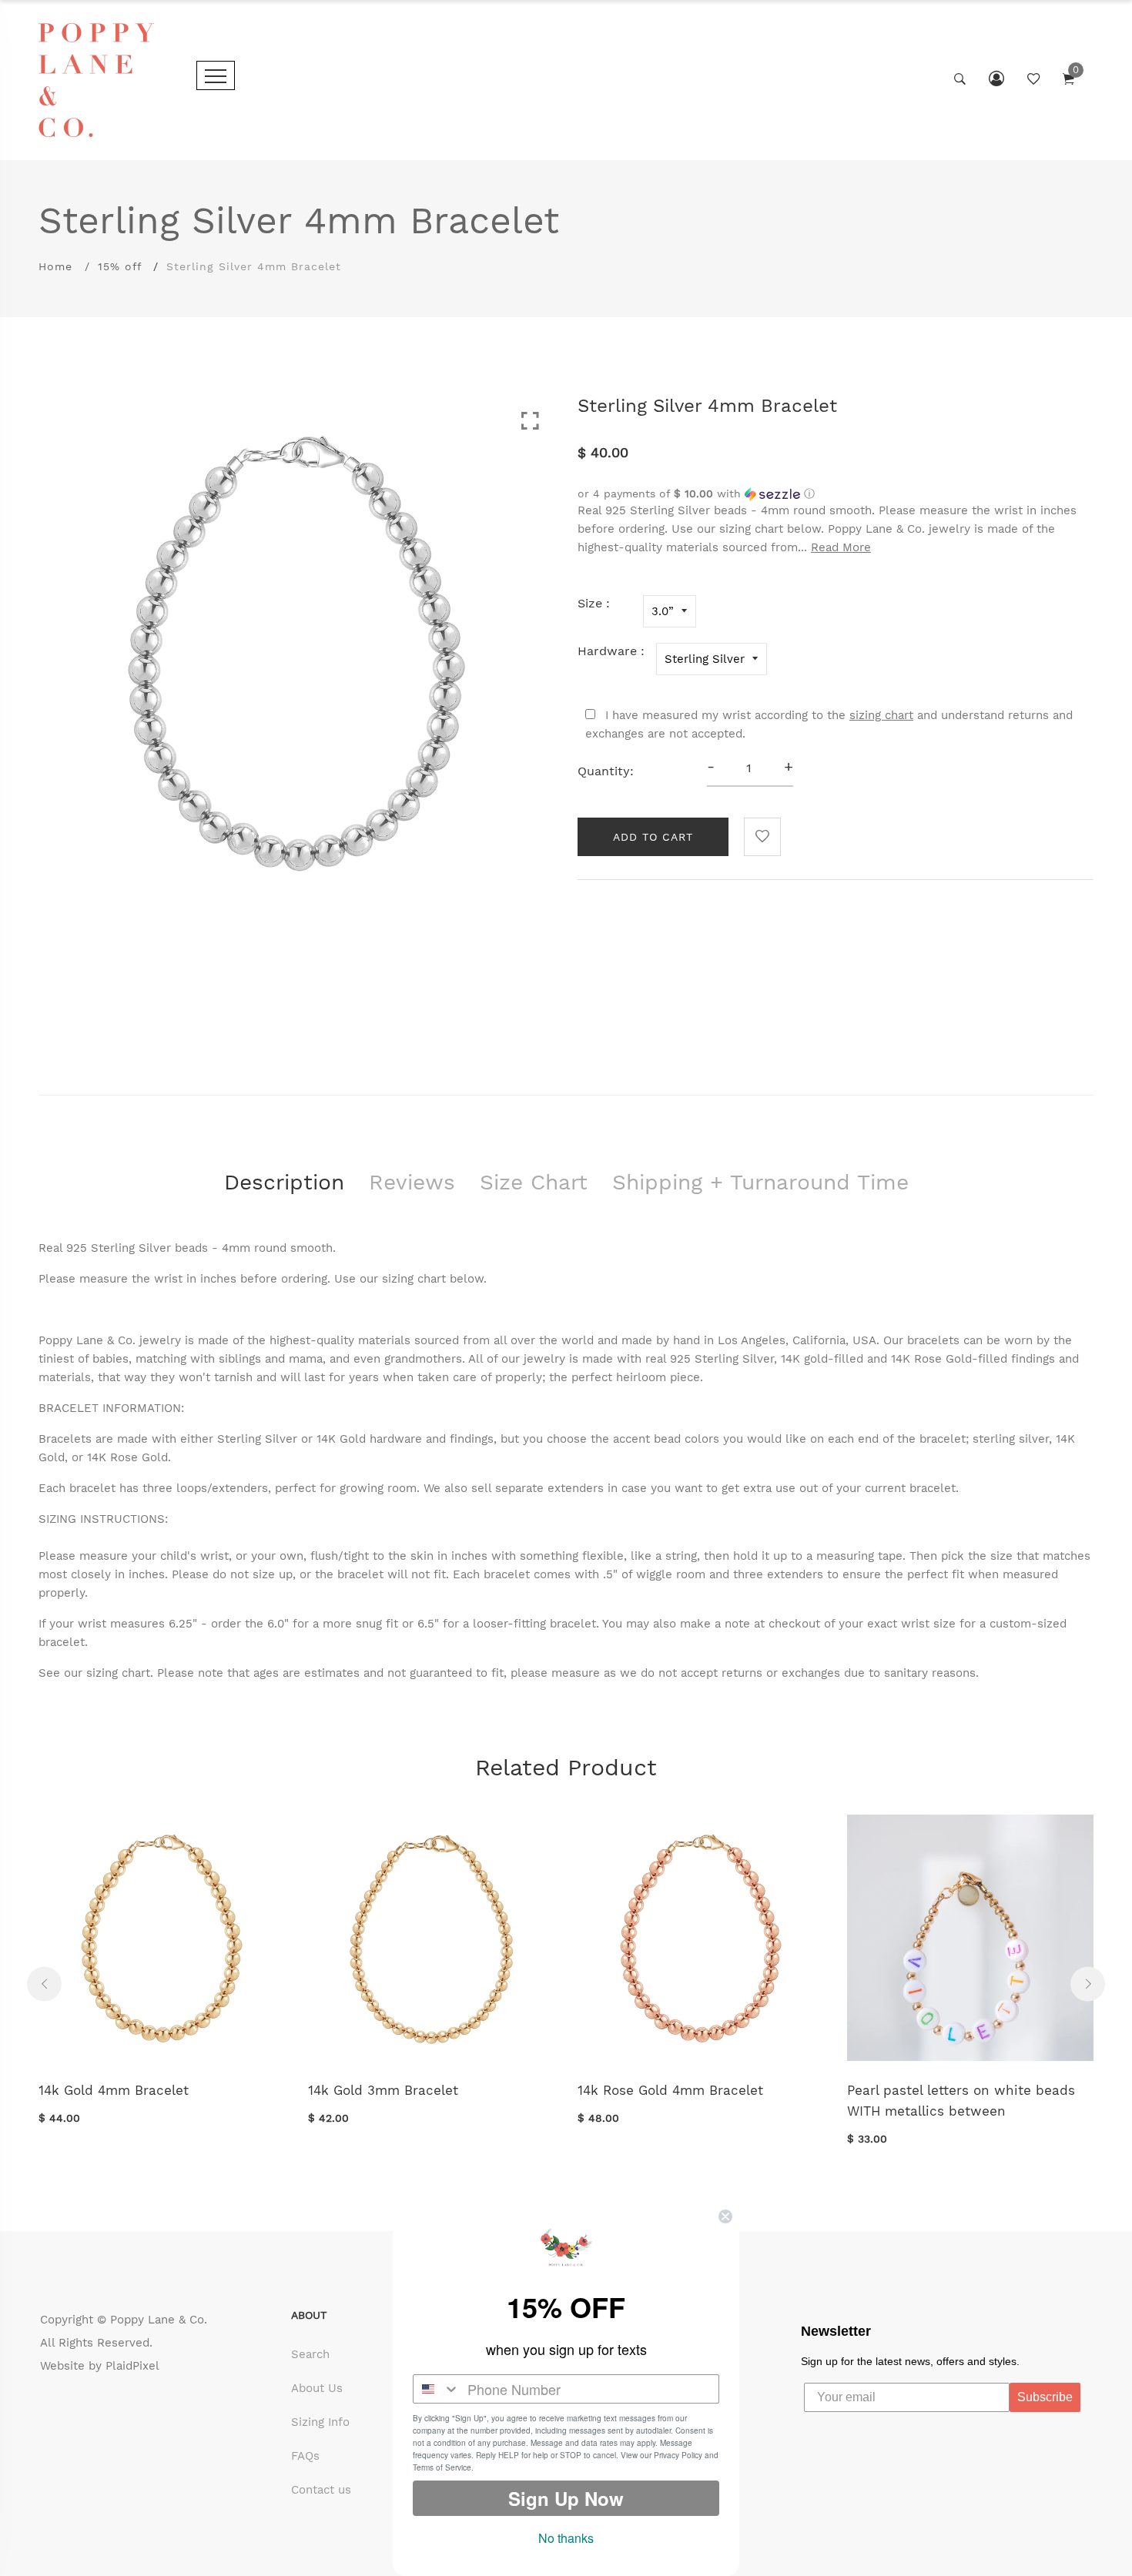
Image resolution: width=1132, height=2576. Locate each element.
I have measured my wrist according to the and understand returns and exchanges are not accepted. (829, 724)
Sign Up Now (566, 2498)
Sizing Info (320, 2422)
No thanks (566, 2538)
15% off (120, 266)
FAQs (305, 2456)
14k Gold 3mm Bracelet (383, 2090)
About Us (317, 2388)
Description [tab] (284, 1182)
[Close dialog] (725, 2216)
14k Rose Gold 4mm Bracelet (670, 2090)
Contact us (321, 2490)
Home (55, 266)
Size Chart (534, 1182)
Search (310, 2354)
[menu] (216, 75)
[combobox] (437, 2389)
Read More (841, 547)
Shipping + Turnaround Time (760, 1182)
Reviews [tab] (412, 1182)
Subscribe (1045, 2397)
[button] (836, 494)
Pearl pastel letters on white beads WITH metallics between (961, 2101)
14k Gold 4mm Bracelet (114, 2090)
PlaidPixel (132, 2366)
